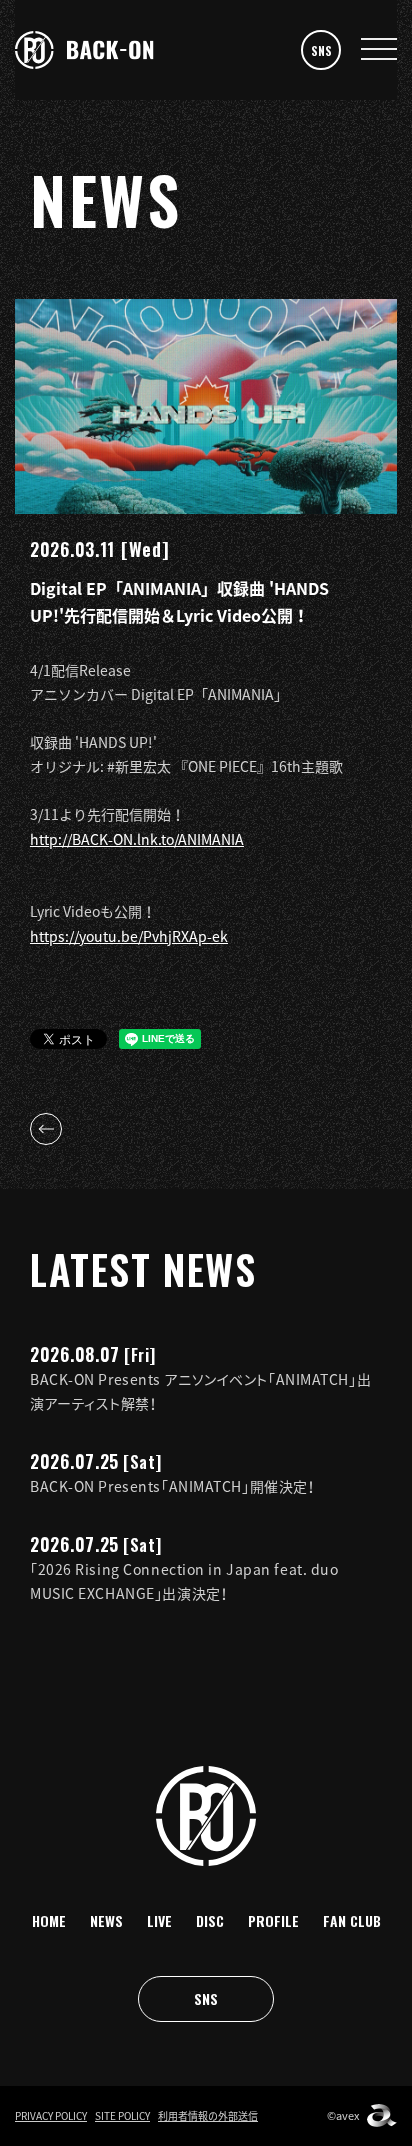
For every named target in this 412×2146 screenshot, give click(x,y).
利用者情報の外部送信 (208, 2115)
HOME (49, 1920)
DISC (210, 1920)
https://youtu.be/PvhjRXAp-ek (129, 936)
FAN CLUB (352, 1920)
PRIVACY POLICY (51, 2115)
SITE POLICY (122, 2115)
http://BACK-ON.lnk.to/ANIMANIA (137, 839)
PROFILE (273, 1920)
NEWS (106, 1920)
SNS (321, 50)
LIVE (159, 1920)
